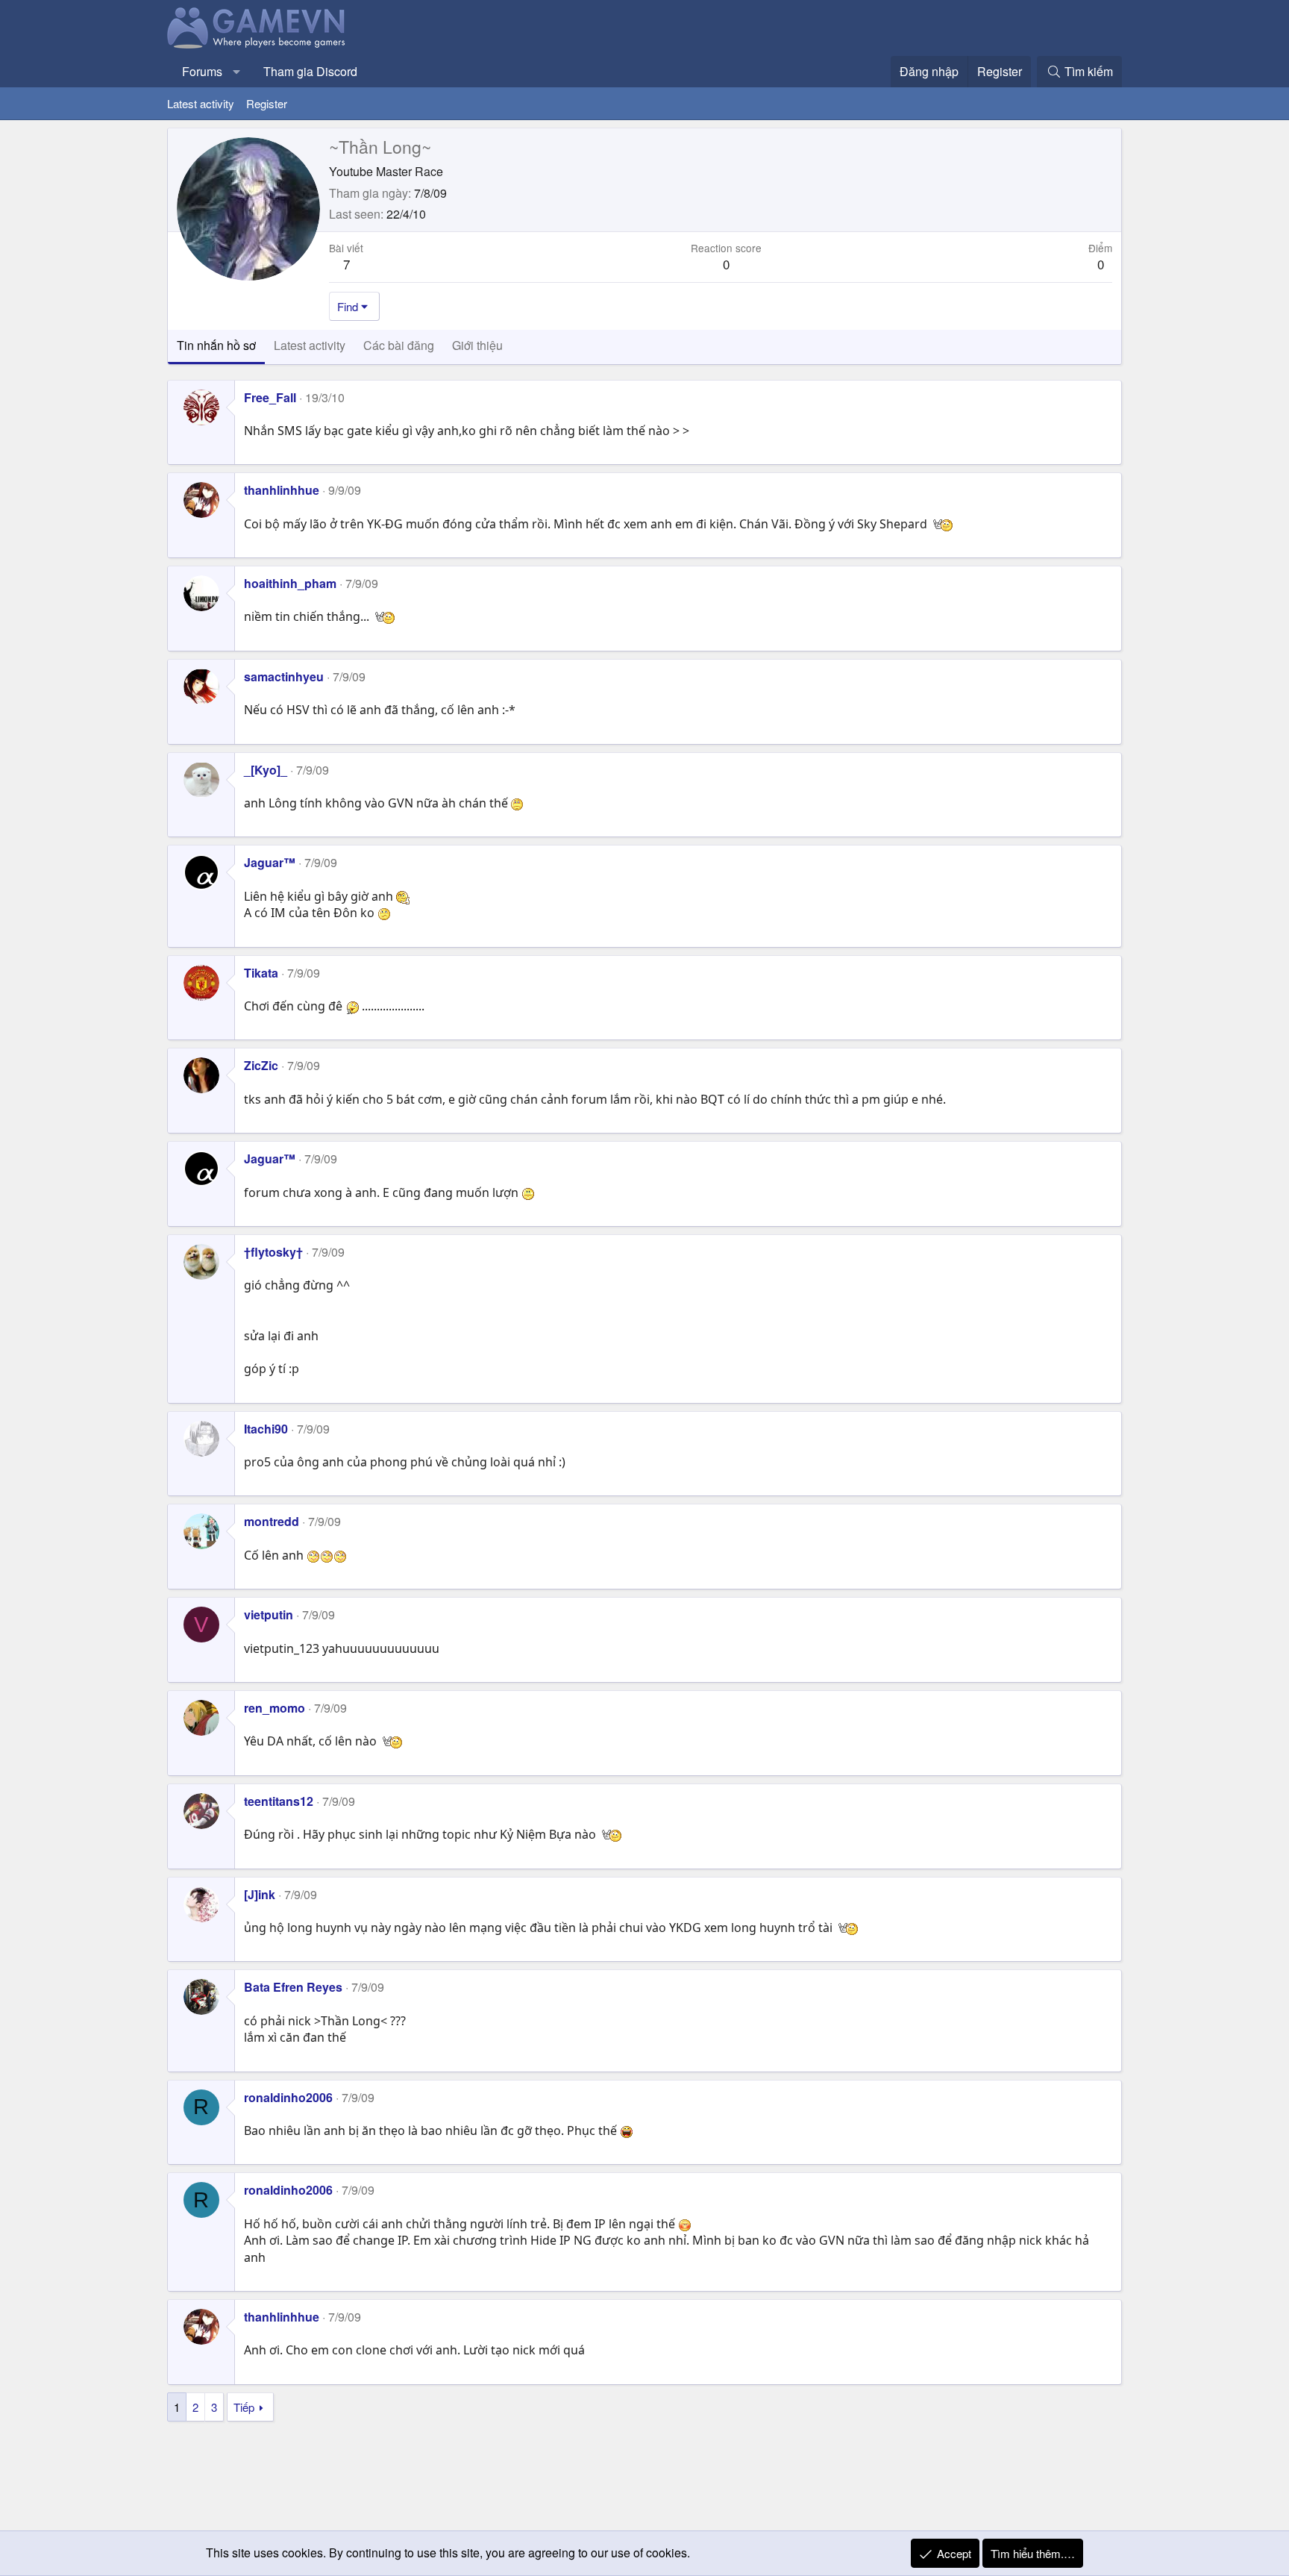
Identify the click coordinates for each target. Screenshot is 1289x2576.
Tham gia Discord (310, 71)
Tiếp (244, 2407)
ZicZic (261, 1065)
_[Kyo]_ (266, 770)
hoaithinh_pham (290, 583)
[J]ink (260, 1894)
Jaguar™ (270, 862)
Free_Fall (270, 397)
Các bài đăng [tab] (399, 345)
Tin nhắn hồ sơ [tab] (216, 345)
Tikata (261, 973)
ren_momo (275, 1708)
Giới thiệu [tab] (477, 345)
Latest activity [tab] (310, 345)
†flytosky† (273, 1252)
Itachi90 (266, 1429)
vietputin (269, 1614)
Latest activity (201, 103)
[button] (237, 72)
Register (267, 103)
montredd (272, 1521)
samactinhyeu (284, 676)
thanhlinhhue (282, 490)
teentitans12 (279, 1801)
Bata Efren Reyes (293, 1987)
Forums (202, 71)
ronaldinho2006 (288, 2097)
